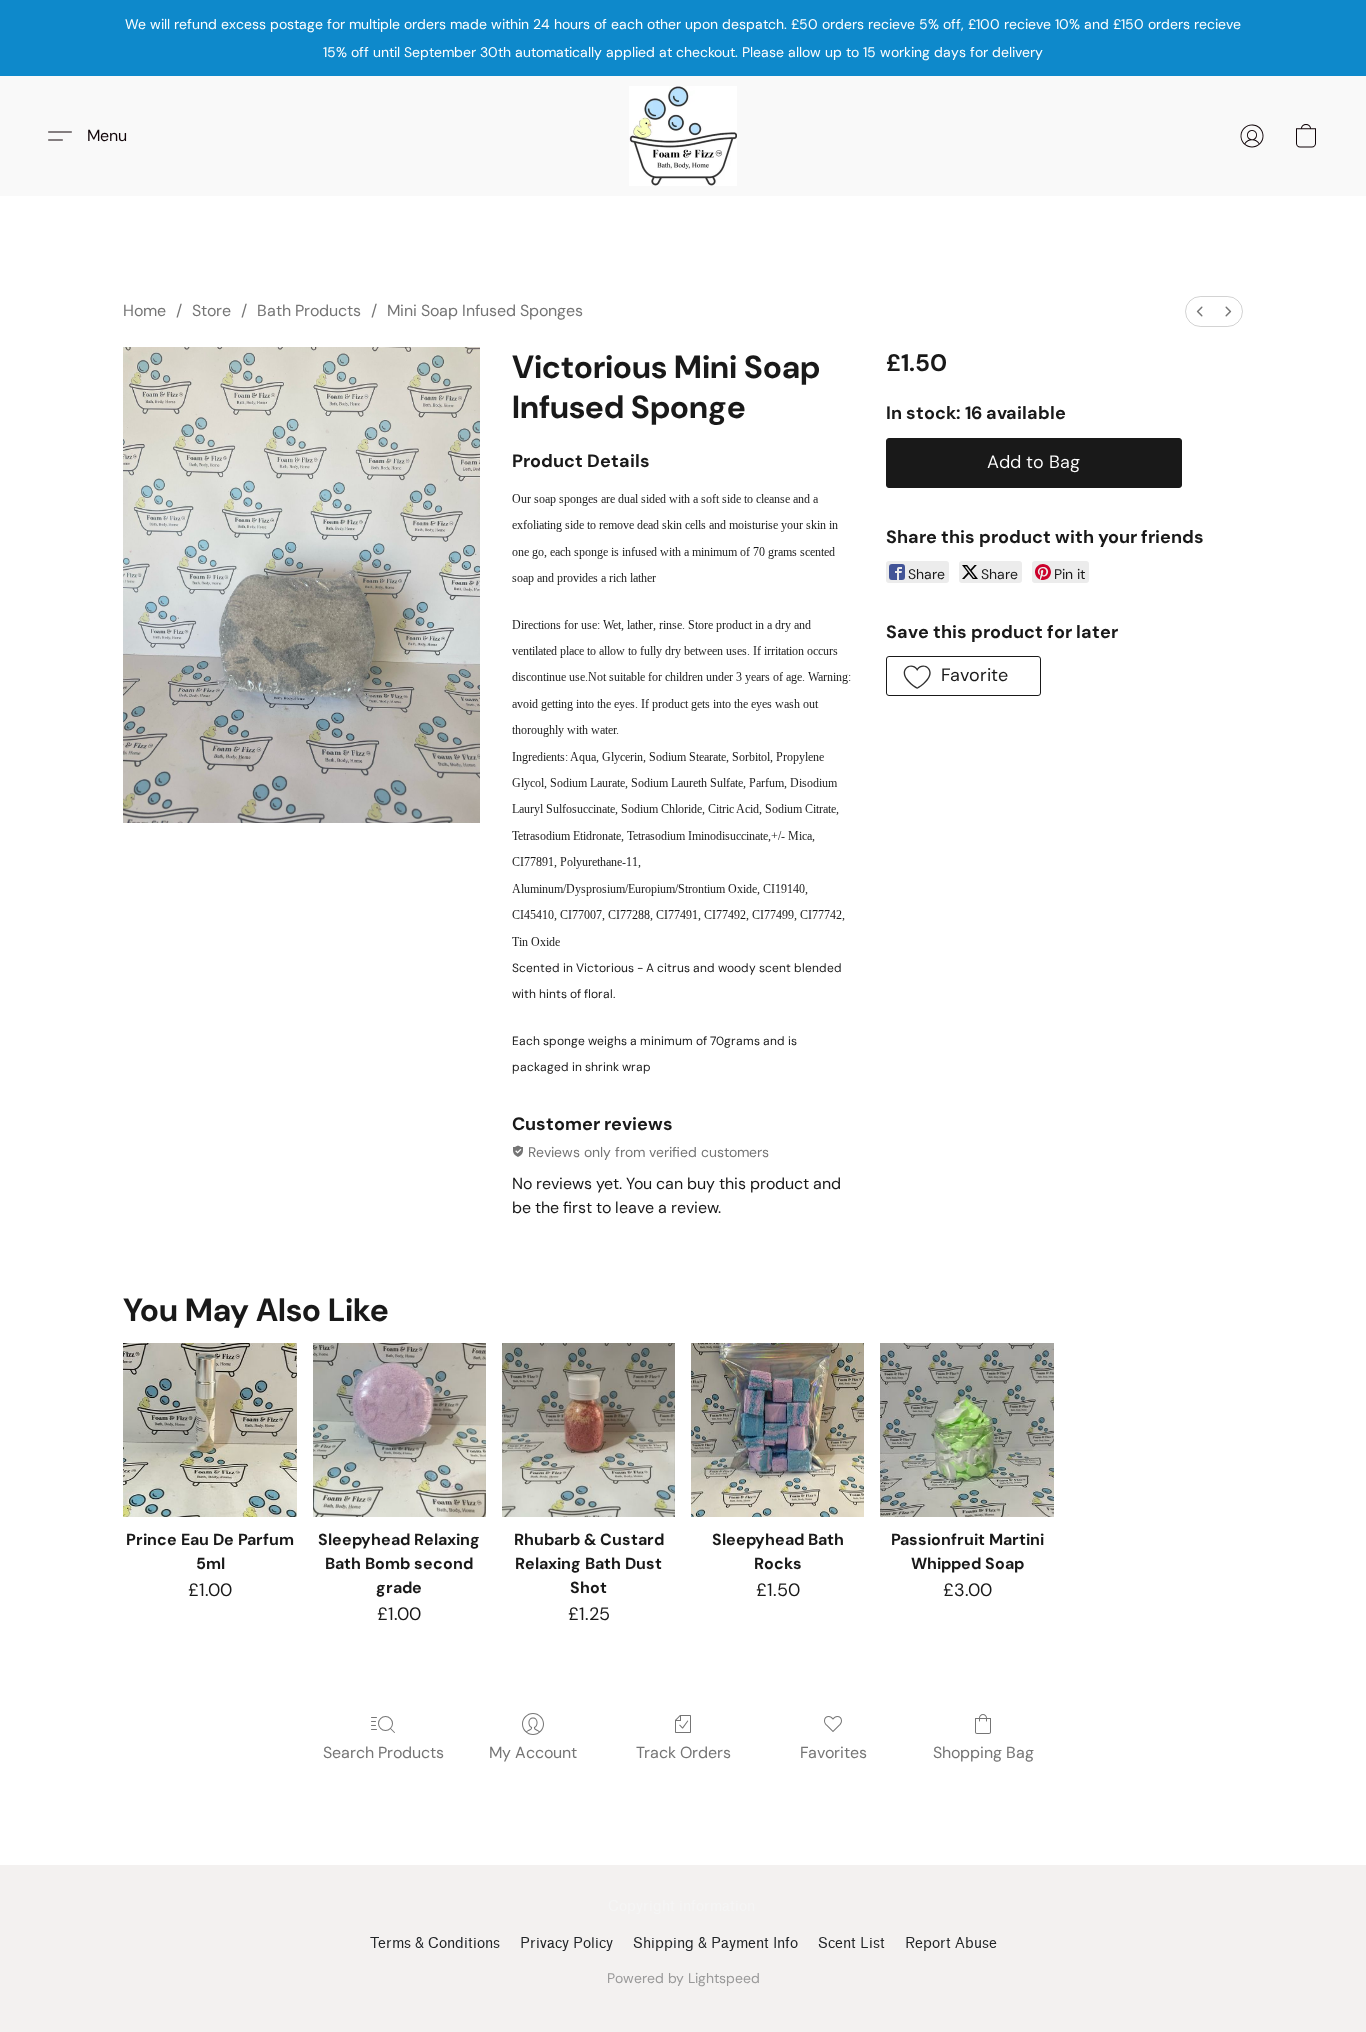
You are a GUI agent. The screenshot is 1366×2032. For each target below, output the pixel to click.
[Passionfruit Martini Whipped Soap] (966, 1429)
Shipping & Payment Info (715, 1943)
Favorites (833, 1752)
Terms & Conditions (435, 1943)
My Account (533, 1752)
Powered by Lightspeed (683, 1978)
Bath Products (309, 310)
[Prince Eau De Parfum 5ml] (209, 1429)
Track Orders (683, 1752)
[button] (683, 136)
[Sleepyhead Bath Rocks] (777, 1429)
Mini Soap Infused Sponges (485, 310)
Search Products (383, 1752)
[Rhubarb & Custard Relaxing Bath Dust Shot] (588, 1429)
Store (211, 310)
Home (144, 310)
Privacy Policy (566, 1943)
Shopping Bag (983, 1752)
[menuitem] (1200, 311)
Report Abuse (951, 1943)
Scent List (851, 1943)
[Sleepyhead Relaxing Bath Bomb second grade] (399, 1429)
